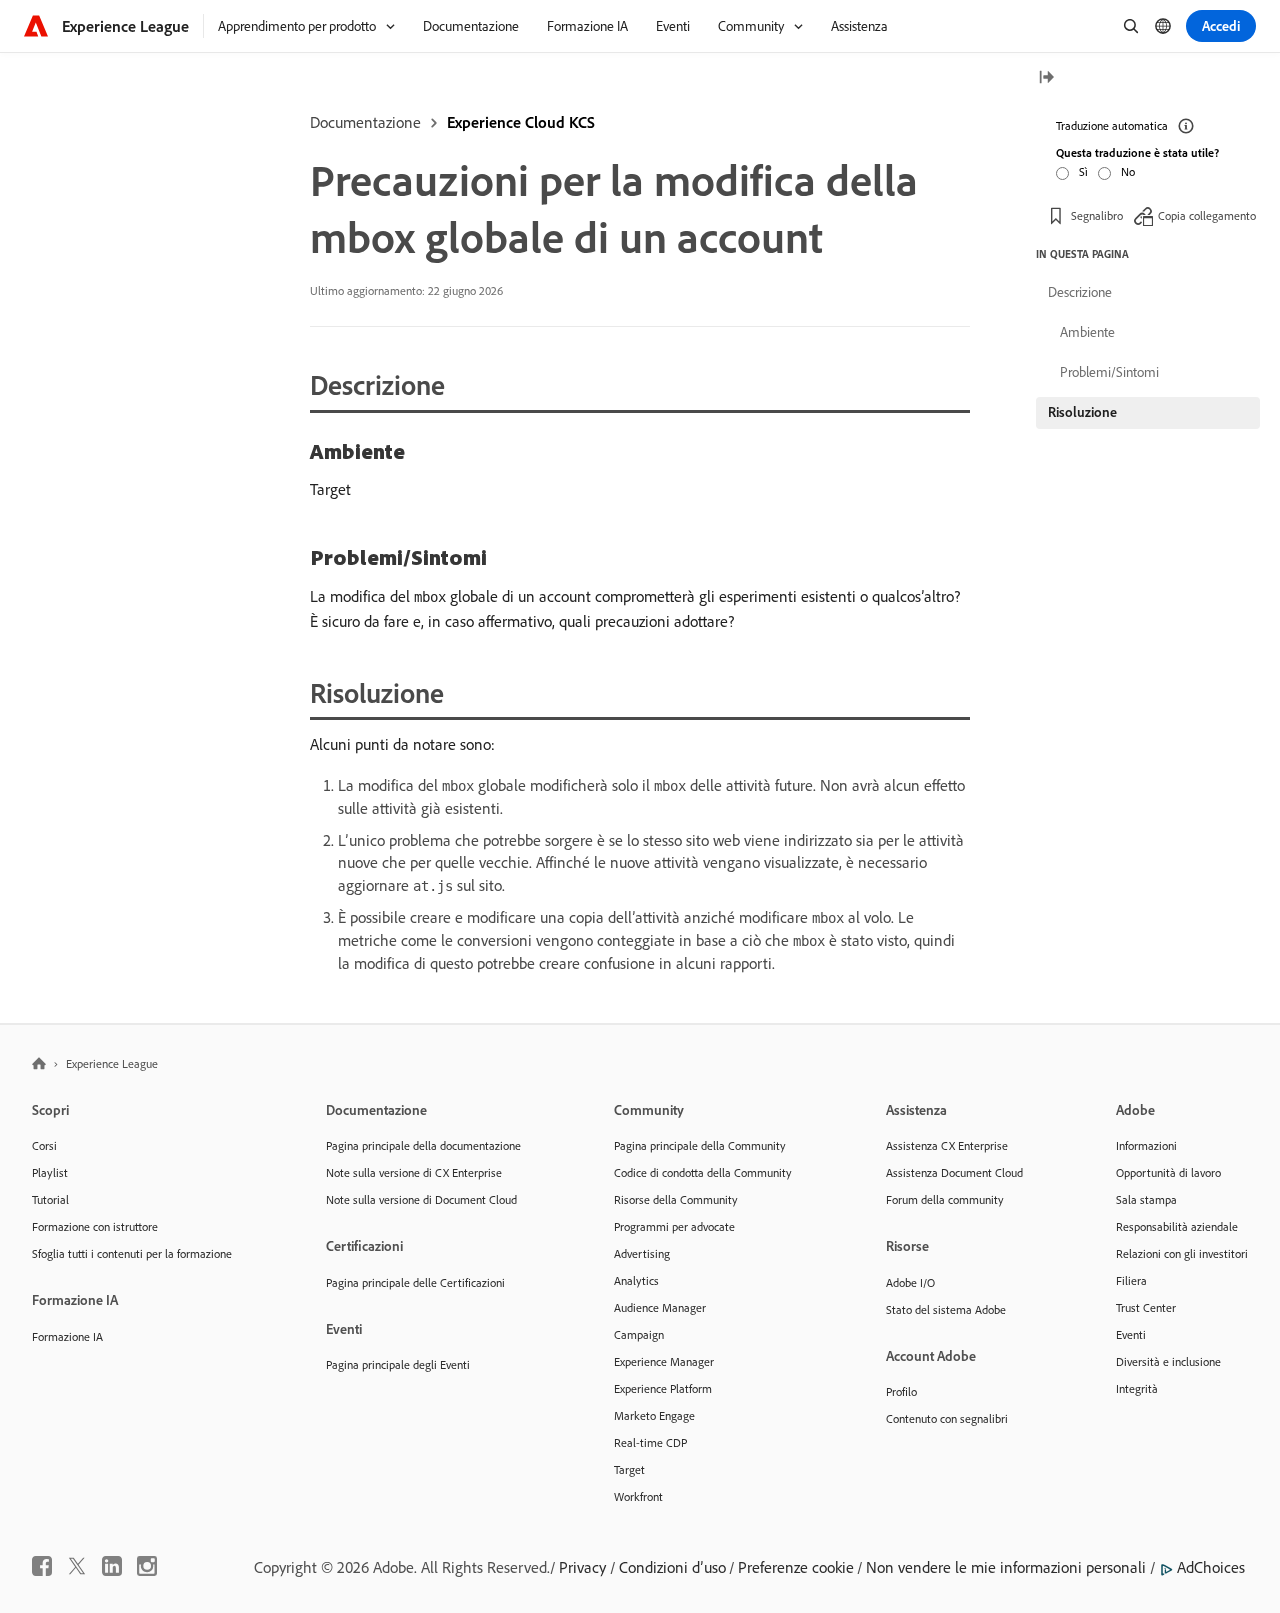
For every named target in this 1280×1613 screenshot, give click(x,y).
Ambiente (1087, 332)
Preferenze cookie (796, 1567)
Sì (1083, 171)
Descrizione (1080, 292)
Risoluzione (1082, 412)
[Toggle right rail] (1046, 78)
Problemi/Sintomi (1109, 372)
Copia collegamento (1207, 214)
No (1128, 171)
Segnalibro (1097, 214)
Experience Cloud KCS (521, 122)
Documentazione (365, 122)
